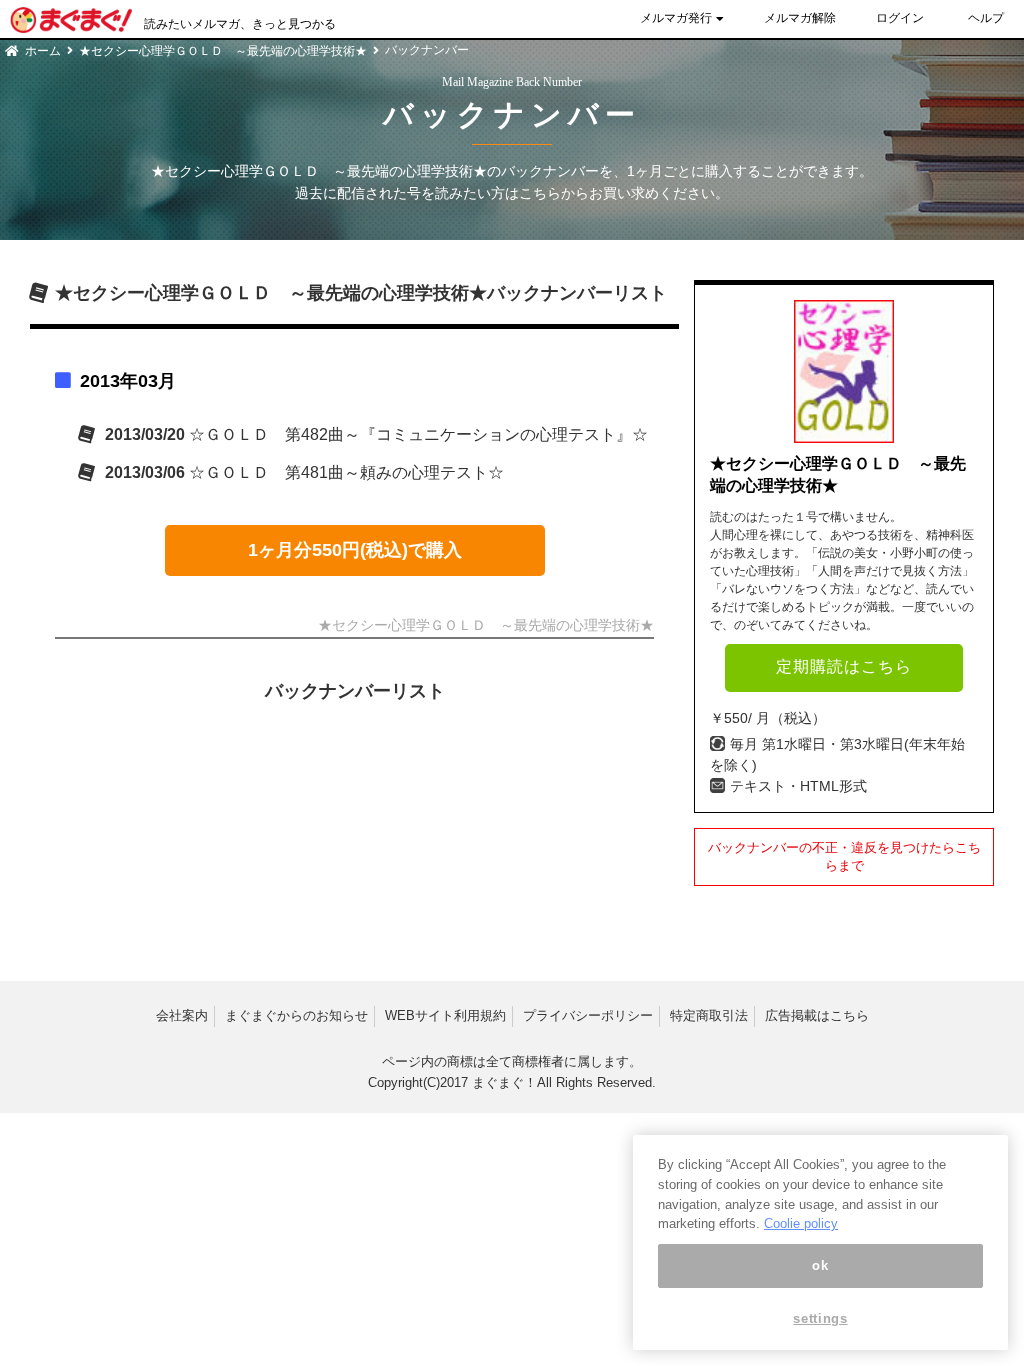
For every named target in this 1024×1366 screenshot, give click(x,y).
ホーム (43, 51)
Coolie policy (801, 1223)
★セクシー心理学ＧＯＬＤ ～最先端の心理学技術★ (223, 51)
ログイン (900, 18)
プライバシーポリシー (588, 1015)
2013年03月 (128, 381)
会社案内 (182, 1015)
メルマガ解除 (800, 18)
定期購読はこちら (844, 666)
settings (820, 1318)
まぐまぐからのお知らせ (296, 1015)
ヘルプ (986, 18)
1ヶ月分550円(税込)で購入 (355, 550)
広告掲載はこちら (817, 1015)
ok (820, 1265)
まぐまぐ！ (504, 1082)
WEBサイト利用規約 (445, 1015)
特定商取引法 (709, 1015)
